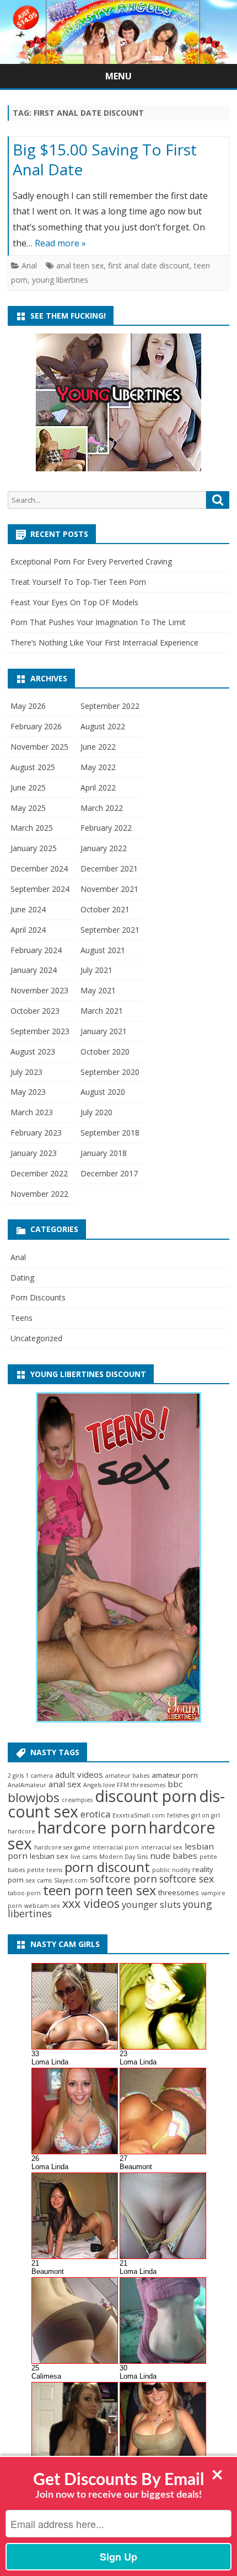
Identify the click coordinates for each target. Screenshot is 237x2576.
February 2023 (36, 1133)
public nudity (171, 1870)
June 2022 (98, 747)
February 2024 (36, 950)
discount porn (146, 1796)
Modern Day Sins (123, 1857)
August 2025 (33, 767)
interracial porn (116, 1847)
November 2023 (39, 990)
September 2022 (110, 706)
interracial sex (162, 1847)
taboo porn (24, 1893)
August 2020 (103, 1092)
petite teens (45, 1870)
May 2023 (28, 1092)
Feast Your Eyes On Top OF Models (74, 602)
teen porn (73, 1890)
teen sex (131, 1890)
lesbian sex (49, 1856)
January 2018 (104, 1153)
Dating (22, 1278)
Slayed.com (71, 1880)
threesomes (179, 1892)
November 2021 (109, 889)
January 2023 (34, 1153)
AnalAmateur (27, 1785)
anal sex (65, 1784)
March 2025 (32, 828)
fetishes (178, 1815)
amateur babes (127, 1776)
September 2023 (40, 1031)
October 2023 (35, 1011)
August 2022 (103, 726)
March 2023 (32, 1112)
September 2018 (110, 1133)
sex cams (39, 1880)
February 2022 (106, 828)
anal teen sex (80, 265)
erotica (95, 1814)
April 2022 (98, 787)
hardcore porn (92, 1827)
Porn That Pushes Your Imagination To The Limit (98, 622)
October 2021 (105, 909)
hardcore (21, 1831)
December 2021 (109, 868)
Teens (21, 1318)
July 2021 (96, 970)
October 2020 (105, 1052)
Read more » (60, 243)
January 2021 (104, 1031)
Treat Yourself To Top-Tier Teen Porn (78, 582)
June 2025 (28, 787)
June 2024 (28, 909)
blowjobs (34, 1797)
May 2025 (28, 808)
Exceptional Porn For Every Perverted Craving (91, 561)
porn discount (107, 1867)
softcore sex (187, 1879)
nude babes (174, 1856)
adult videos (79, 1774)
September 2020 (110, 1072)
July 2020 (96, 1112)
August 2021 (103, 950)
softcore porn (123, 1879)
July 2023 (26, 1072)
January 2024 (34, 970)
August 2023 (33, 1052)
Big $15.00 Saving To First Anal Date (105, 159)
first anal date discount (149, 265)
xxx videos (91, 1903)
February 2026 (36, 726)
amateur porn (175, 1775)
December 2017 (109, 1173)
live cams (84, 1857)
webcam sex (42, 1906)
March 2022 (102, 808)
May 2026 (28, 706)
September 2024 (40, 889)
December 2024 (39, 868)
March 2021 (102, 1011)
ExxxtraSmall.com (139, 1815)
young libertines (60, 280)
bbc (175, 1784)
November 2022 (39, 1194)
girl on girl (206, 1815)
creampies (77, 1800)
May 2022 (98, 767)
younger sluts (151, 1904)
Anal (29, 265)
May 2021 (98, 990)
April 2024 (28, 930)
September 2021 (110, 930)
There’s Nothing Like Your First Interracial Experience (104, 642)
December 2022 (39, 1173)
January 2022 (104, 848)
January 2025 (34, 848)
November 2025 (39, 747)
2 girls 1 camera (30, 1776)
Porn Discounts (38, 1297)
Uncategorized (36, 1338)
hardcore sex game (62, 1847)
